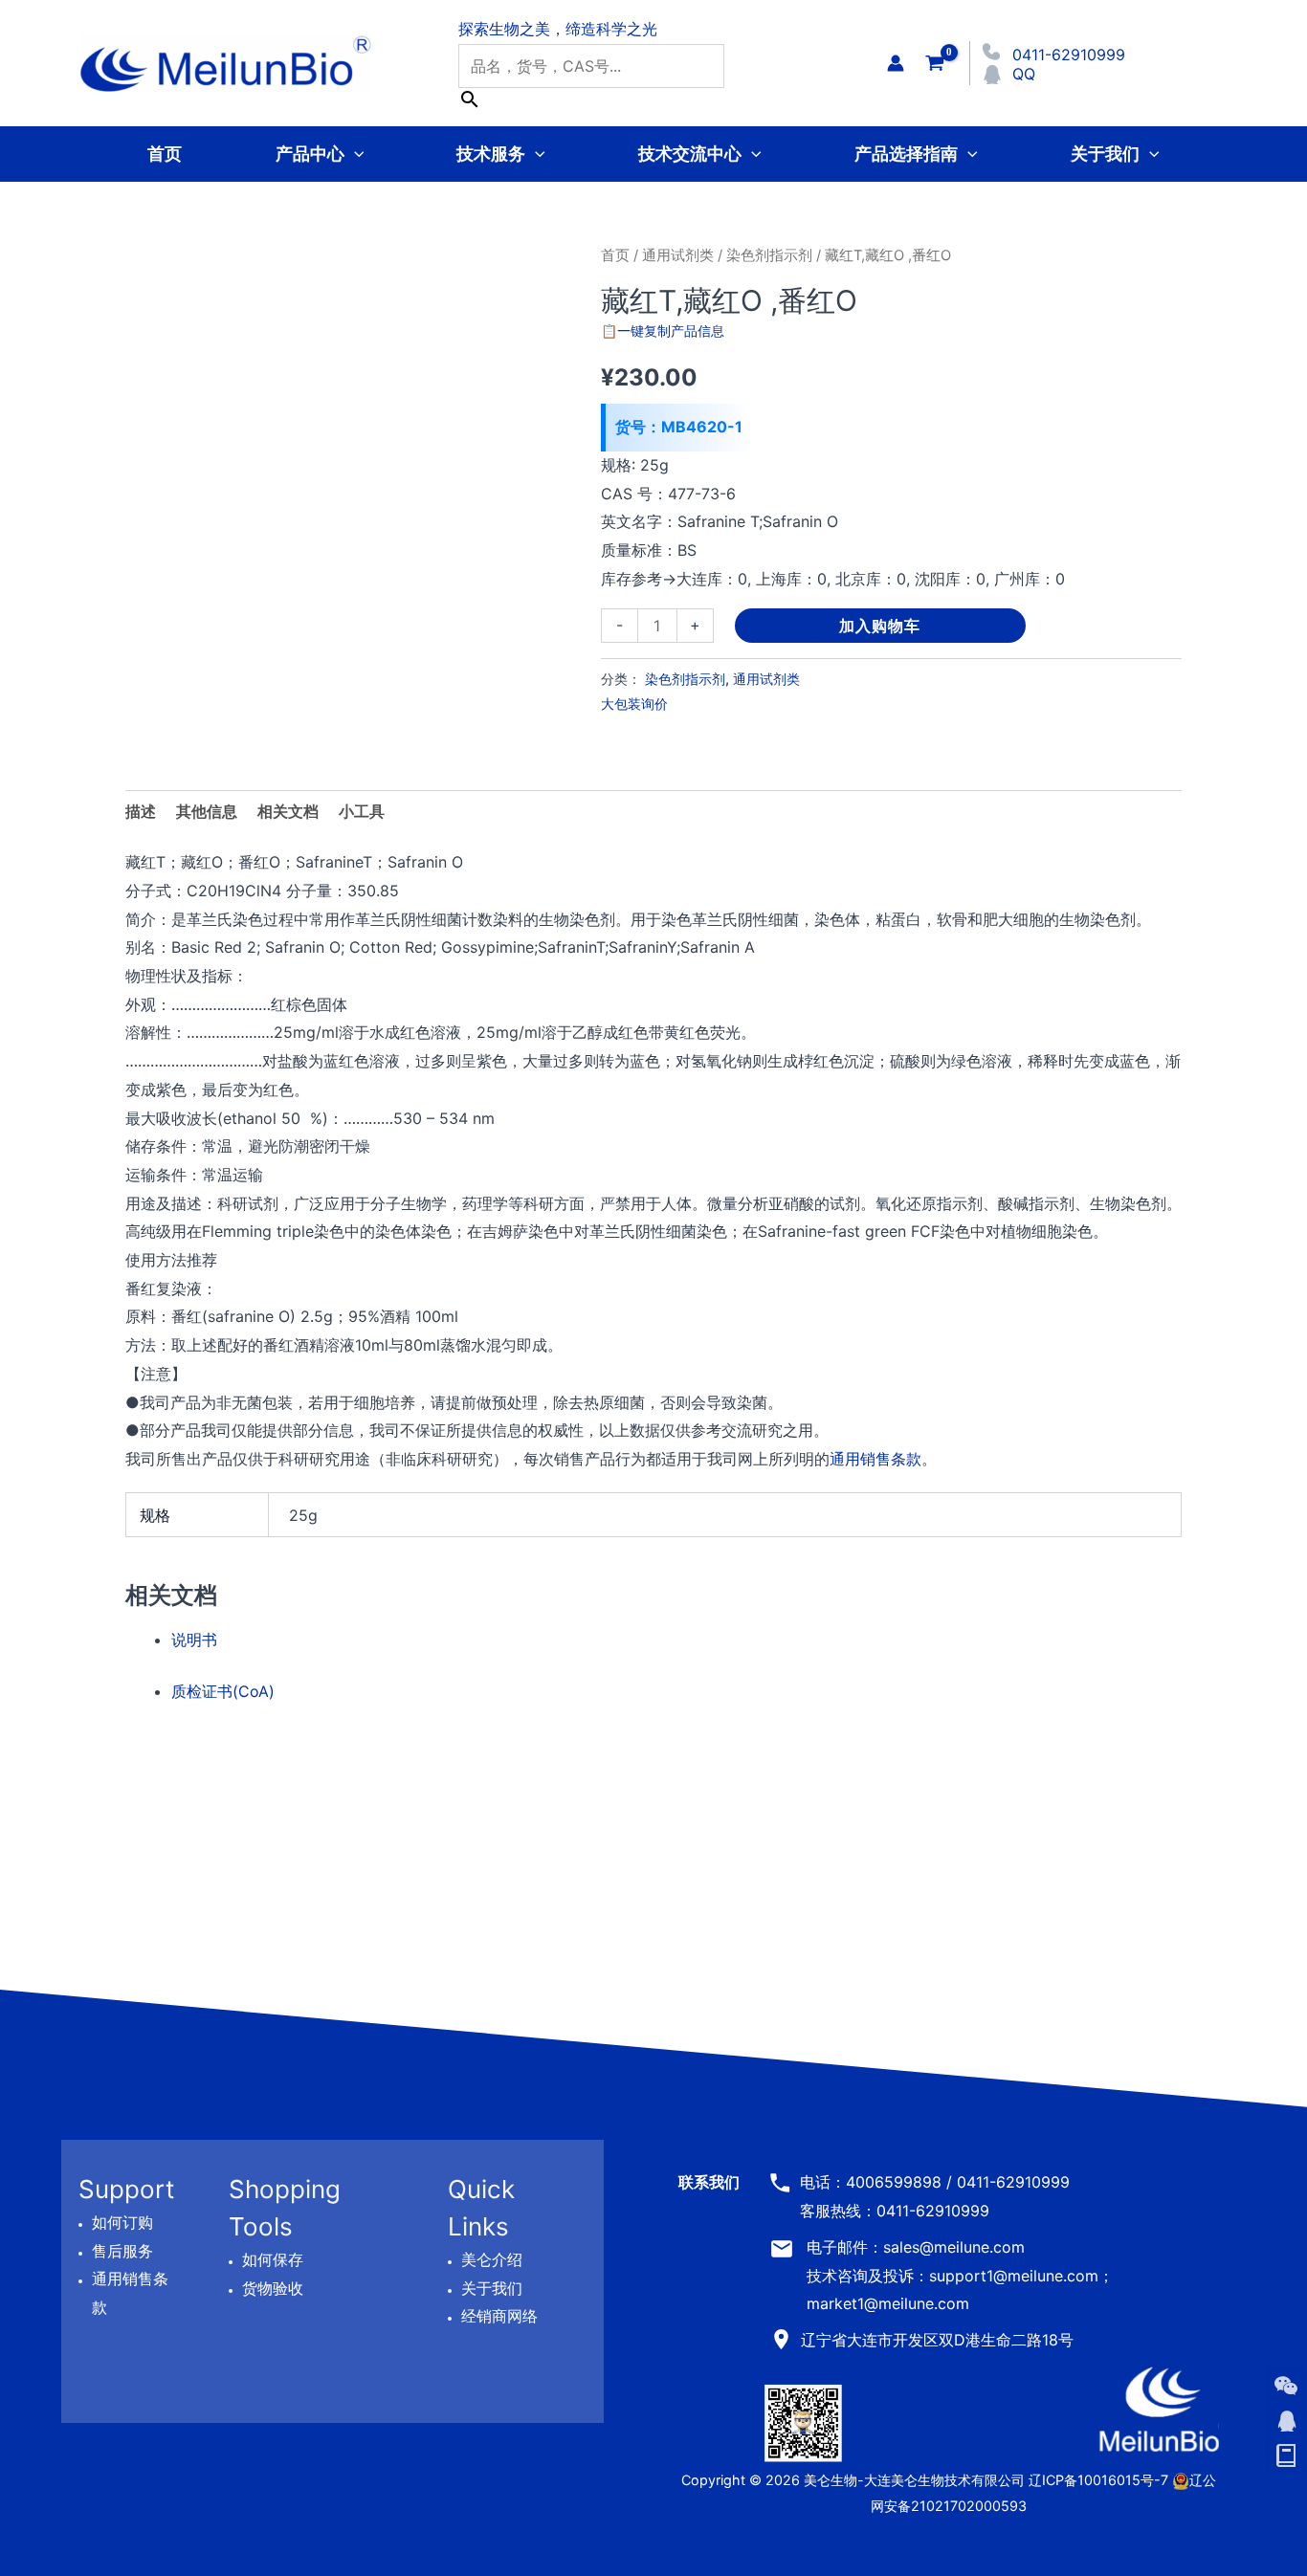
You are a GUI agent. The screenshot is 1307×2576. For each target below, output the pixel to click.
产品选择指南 (906, 154)
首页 (165, 154)
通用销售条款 (875, 1459)
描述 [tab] (141, 811)
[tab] (362, 812)
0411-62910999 (1069, 55)
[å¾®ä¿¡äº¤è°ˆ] (1286, 2386)
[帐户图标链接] (896, 63)
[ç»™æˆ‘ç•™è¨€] (1286, 2456)
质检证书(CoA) (223, 1691)
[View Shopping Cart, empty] (935, 63)
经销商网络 (499, 2316)
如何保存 (273, 2259)
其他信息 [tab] (207, 811)
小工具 (362, 811)
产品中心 (310, 154)
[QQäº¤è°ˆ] (1286, 2421)
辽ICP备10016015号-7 (1098, 2480)
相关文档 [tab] (288, 811)
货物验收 (273, 2288)
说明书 (194, 1640)
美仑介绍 (492, 2259)
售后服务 (122, 2251)
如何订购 (122, 2222)
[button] (354, 154)
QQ (1024, 74)
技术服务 (491, 154)
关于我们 (1105, 154)
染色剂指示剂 (769, 255)
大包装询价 (634, 704)
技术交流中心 (690, 154)
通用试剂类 (678, 255)
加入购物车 (880, 626)
